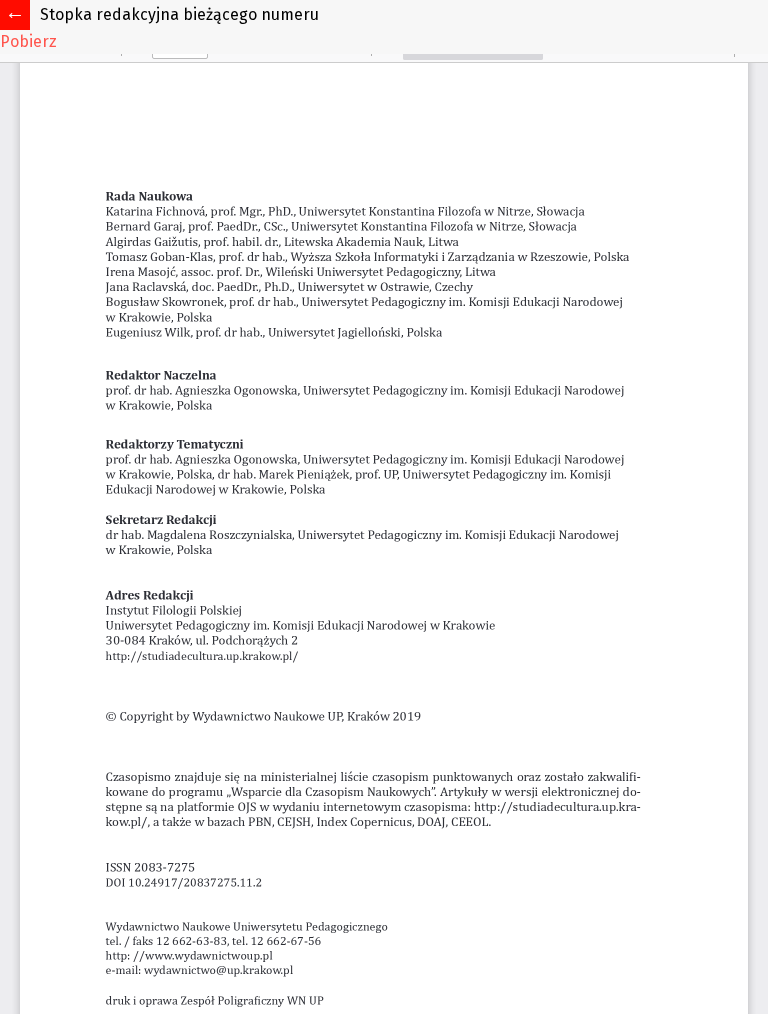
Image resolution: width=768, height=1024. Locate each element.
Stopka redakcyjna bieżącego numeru (179, 14)
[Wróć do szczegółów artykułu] (15, 15)
